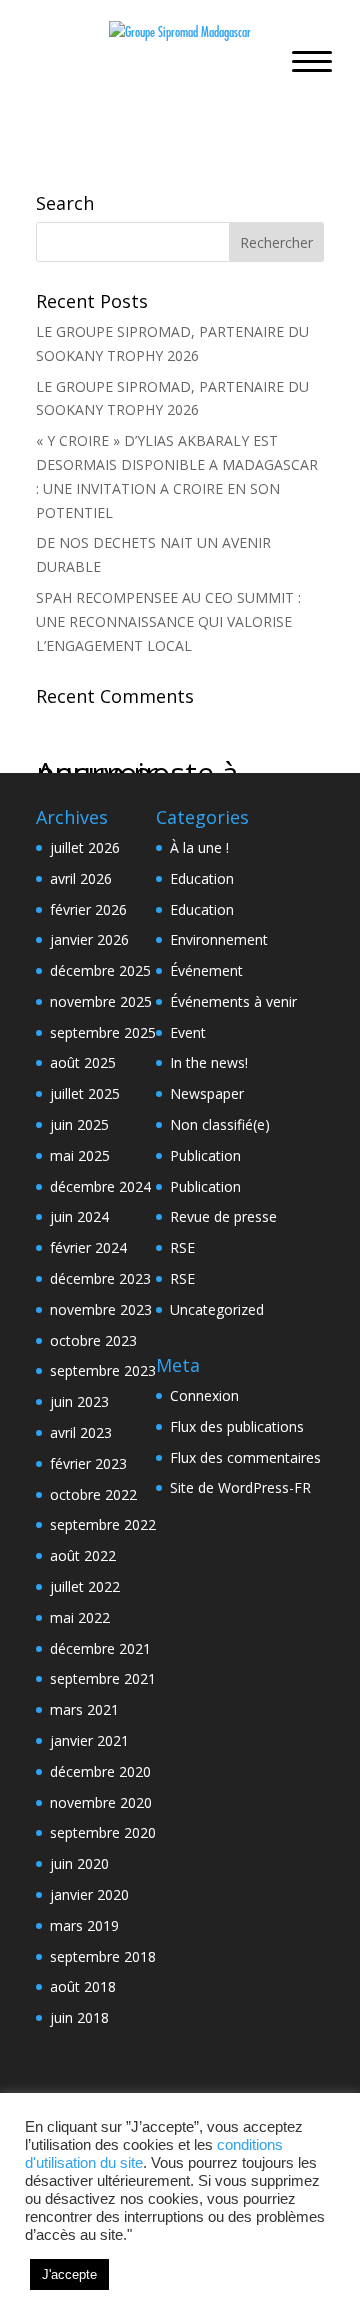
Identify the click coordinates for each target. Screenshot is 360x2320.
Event (188, 1032)
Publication (205, 1155)
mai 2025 (80, 1155)
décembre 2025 (100, 970)
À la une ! (199, 847)
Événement (206, 970)
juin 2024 (79, 1216)
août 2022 (83, 1555)
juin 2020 (79, 1863)
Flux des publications (237, 1426)
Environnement (219, 939)
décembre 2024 (100, 1186)
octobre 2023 (93, 1340)
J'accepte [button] (69, 2274)
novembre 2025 (101, 1001)
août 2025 (83, 1062)
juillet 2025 (85, 1093)
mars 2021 (84, 1709)
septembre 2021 (103, 1678)
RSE (182, 1247)
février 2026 (88, 909)
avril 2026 (81, 878)
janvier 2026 (89, 939)
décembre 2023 (100, 1278)
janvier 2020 (89, 1894)
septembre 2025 (103, 1032)
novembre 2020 (101, 1802)
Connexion (204, 1395)
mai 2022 (80, 1617)
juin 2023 (79, 1401)
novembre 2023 (101, 1309)
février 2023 (88, 1463)
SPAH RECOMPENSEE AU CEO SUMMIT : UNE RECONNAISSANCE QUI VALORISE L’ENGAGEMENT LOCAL (168, 621)
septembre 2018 (103, 1956)
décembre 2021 (100, 1648)
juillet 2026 (85, 847)
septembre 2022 (103, 1524)
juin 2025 (79, 1124)
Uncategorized (217, 1309)
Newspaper (207, 1093)
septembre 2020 (103, 1832)
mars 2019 (84, 1925)
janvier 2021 (89, 1740)
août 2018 (83, 1986)
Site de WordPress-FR (240, 1487)
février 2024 (88, 1247)
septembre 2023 (103, 1370)
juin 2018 (79, 2017)
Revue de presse (223, 1216)
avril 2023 (81, 1432)
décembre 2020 (100, 1771)
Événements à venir (233, 1001)
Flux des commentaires (245, 1457)
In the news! (209, 1062)
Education (202, 878)
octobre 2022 (93, 1494)
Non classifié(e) (220, 1124)
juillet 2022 (85, 1586)
